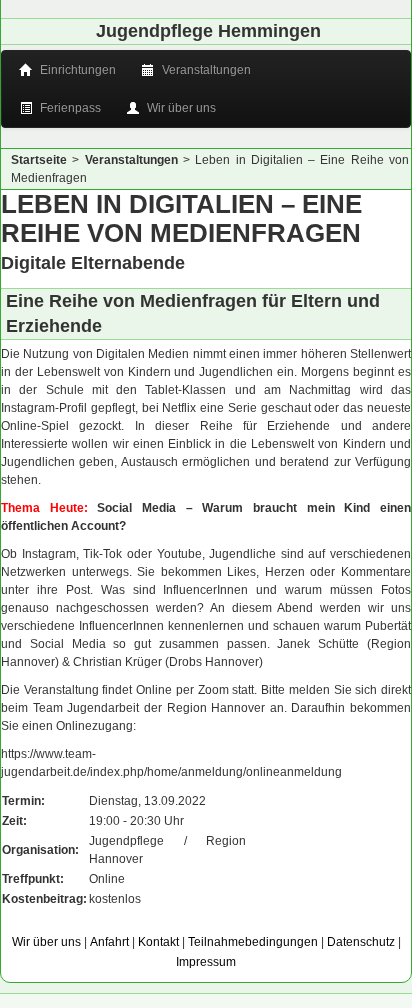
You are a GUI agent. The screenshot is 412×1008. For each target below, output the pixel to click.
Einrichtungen (76, 70)
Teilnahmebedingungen (253, 942)
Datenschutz (361, 942)
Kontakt (158, 942)
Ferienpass (69, 108)
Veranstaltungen (205, 70)
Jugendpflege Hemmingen (208, 31)
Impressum (206, 962)
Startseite (39, 160)
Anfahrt (109, 942)
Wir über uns (180, 108)
